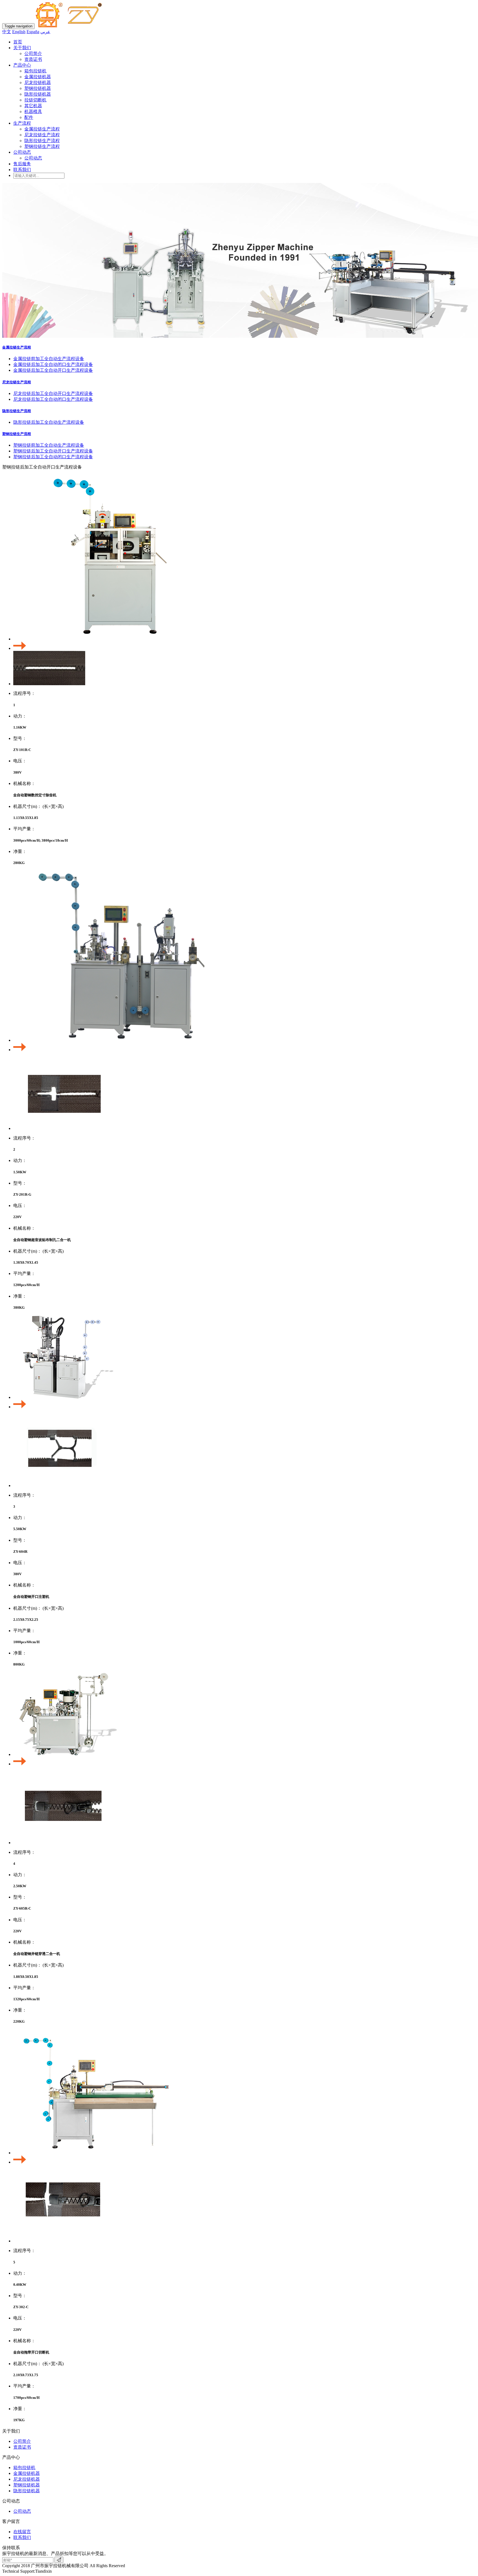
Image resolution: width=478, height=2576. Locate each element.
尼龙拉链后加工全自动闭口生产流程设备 (53, 399)
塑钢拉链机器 (38, 88)
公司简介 (33, 53)
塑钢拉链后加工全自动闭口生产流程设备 (53, 457)
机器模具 (33, 112)
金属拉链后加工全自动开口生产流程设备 (53, 370)
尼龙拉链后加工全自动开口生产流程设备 (53, 393)
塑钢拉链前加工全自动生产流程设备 (49, 445)
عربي (45, 32)
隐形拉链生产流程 (42, 141)
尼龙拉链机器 (38, 83)
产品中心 (22, 65)
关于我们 (22, 48)
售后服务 (22, 164)
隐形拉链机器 (38, 94)
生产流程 (22, 123)
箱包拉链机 (35, 71)
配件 (29, 117)
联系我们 (22, 170)
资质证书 (33, 59)
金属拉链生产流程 (42, 129)
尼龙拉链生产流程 (42, 135)
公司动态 (22, 152)
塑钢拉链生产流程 (42, 146)
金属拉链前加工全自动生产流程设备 (49, 359)
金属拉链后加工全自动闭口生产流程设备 (53, 364)
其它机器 (33, 106)
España (33, 32)
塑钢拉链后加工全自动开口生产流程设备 (53, 451)
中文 (7, 32)
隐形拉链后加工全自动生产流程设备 (49, 422)
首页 (18, 42)
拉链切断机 (35, 100)
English (19, 32)
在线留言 (22, 2532)
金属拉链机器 (38, 77)
